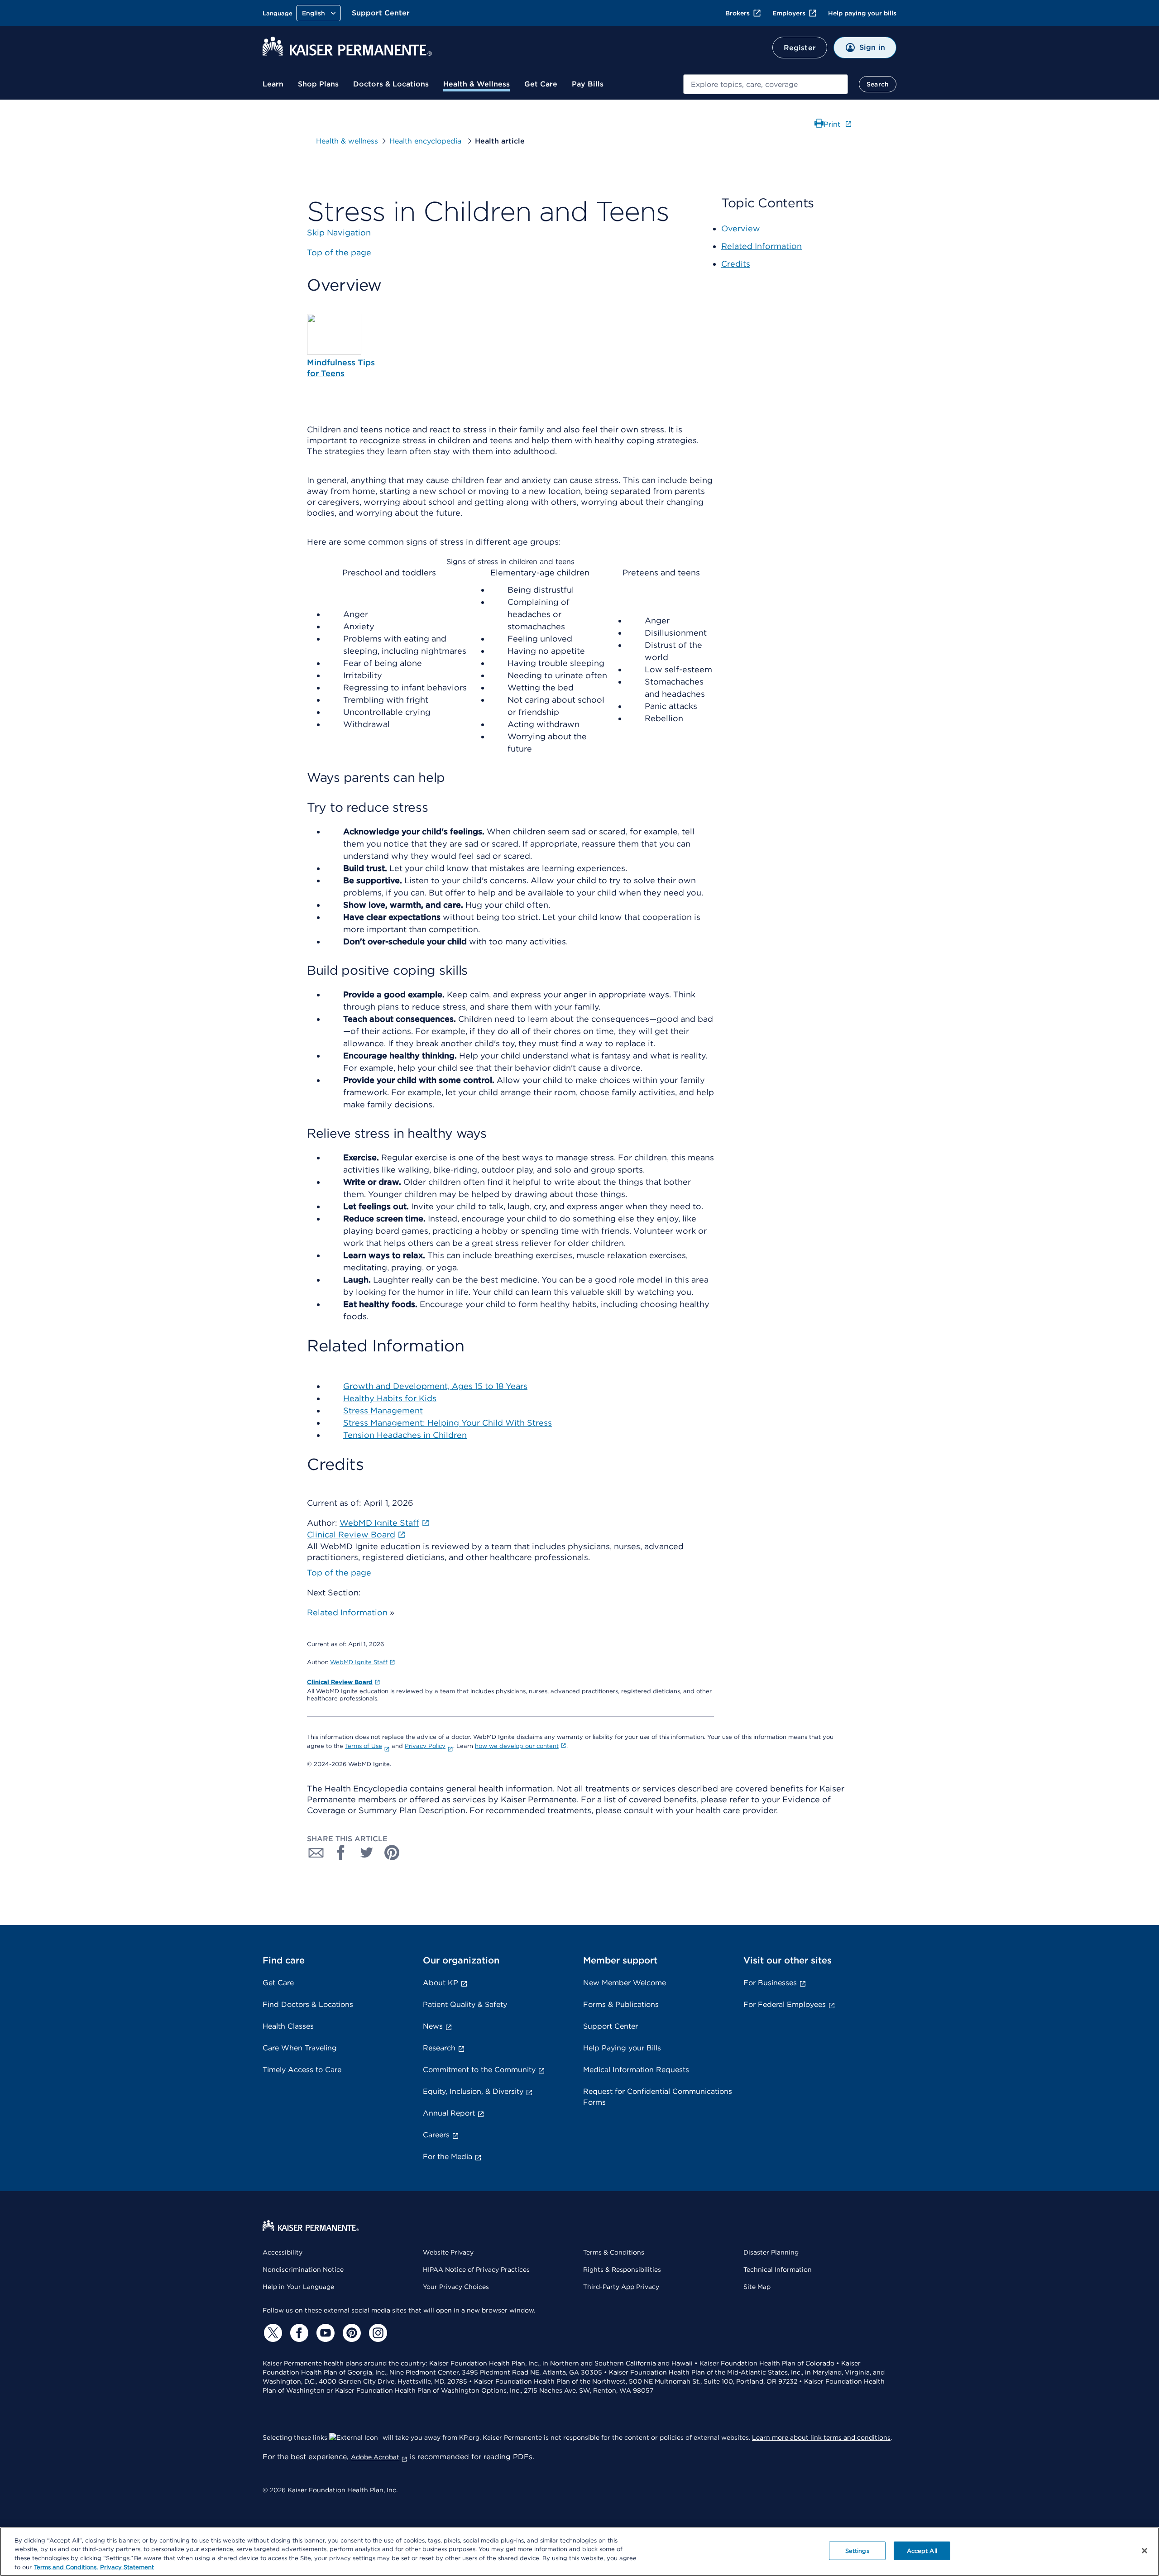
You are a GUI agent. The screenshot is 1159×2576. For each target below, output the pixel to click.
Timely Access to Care (302, 2070)
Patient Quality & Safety (465, 2004)
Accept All (922, 2551)
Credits (736, 264)
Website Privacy (448, 2252)
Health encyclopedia (426, 141)
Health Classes (288, 2026)
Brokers (738, 13)
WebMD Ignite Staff (359, 1662)
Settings (857, 2551)
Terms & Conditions (614, 2252)
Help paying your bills (862, 13)
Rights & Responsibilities (622, 2270)
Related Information (347, 1612)
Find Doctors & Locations (308, 2004)
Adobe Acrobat (375, 2457)
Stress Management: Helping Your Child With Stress (448, 1423)
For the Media (448, 2157)
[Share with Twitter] (367, 1853)
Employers (789, 13)
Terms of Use (364, 1746)
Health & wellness (347, 141)
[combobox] (766, 84)
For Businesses (770, 1983)
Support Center (381, 13)
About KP (441, 1983)
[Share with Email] (316, 1853)
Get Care (541, 84)
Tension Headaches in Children (405, 1435)
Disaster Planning (771, 2252)
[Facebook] (298, 2333)
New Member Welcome (625, 1983)
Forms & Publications (621, 2004)
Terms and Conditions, (66, 2567)
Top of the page (339, 1573)
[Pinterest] (350, 2333)
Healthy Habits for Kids (390, 1398)
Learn (273, 84)
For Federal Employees (785, 2004)
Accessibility (283, 2252)
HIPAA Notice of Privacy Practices (476, 2270)
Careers (436, 2135)
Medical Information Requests (636, 2070)
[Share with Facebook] (341, 1853)
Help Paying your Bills (622, 2048)
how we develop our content (517, 1746)
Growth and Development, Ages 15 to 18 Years (435, 1386)
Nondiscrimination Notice (303, 2270)
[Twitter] (272, 2333)
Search (878, 84)
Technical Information (778, 2270)
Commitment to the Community (479, 2070)
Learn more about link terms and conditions (821, 2437)
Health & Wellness (477, 84)
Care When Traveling (300, 2048)
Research (439, 2048)
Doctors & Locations (391, 84)
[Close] (1145, 2551)
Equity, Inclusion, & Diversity (473, 2091)
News (433, 2026)
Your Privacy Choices (456, 2287)
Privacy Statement (127, 2567)
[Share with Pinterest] (392, 1853)
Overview (741, 228)
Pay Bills (588, 84)
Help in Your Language (298, 2287)
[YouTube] (324, 2333)
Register (800, 48)
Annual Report (449, 2113)
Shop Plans (318, 84)
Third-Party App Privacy (621, 2287)
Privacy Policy (425, 1746)
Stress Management (383, 1410)
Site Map (757, 2287)
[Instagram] (377, 2333)
